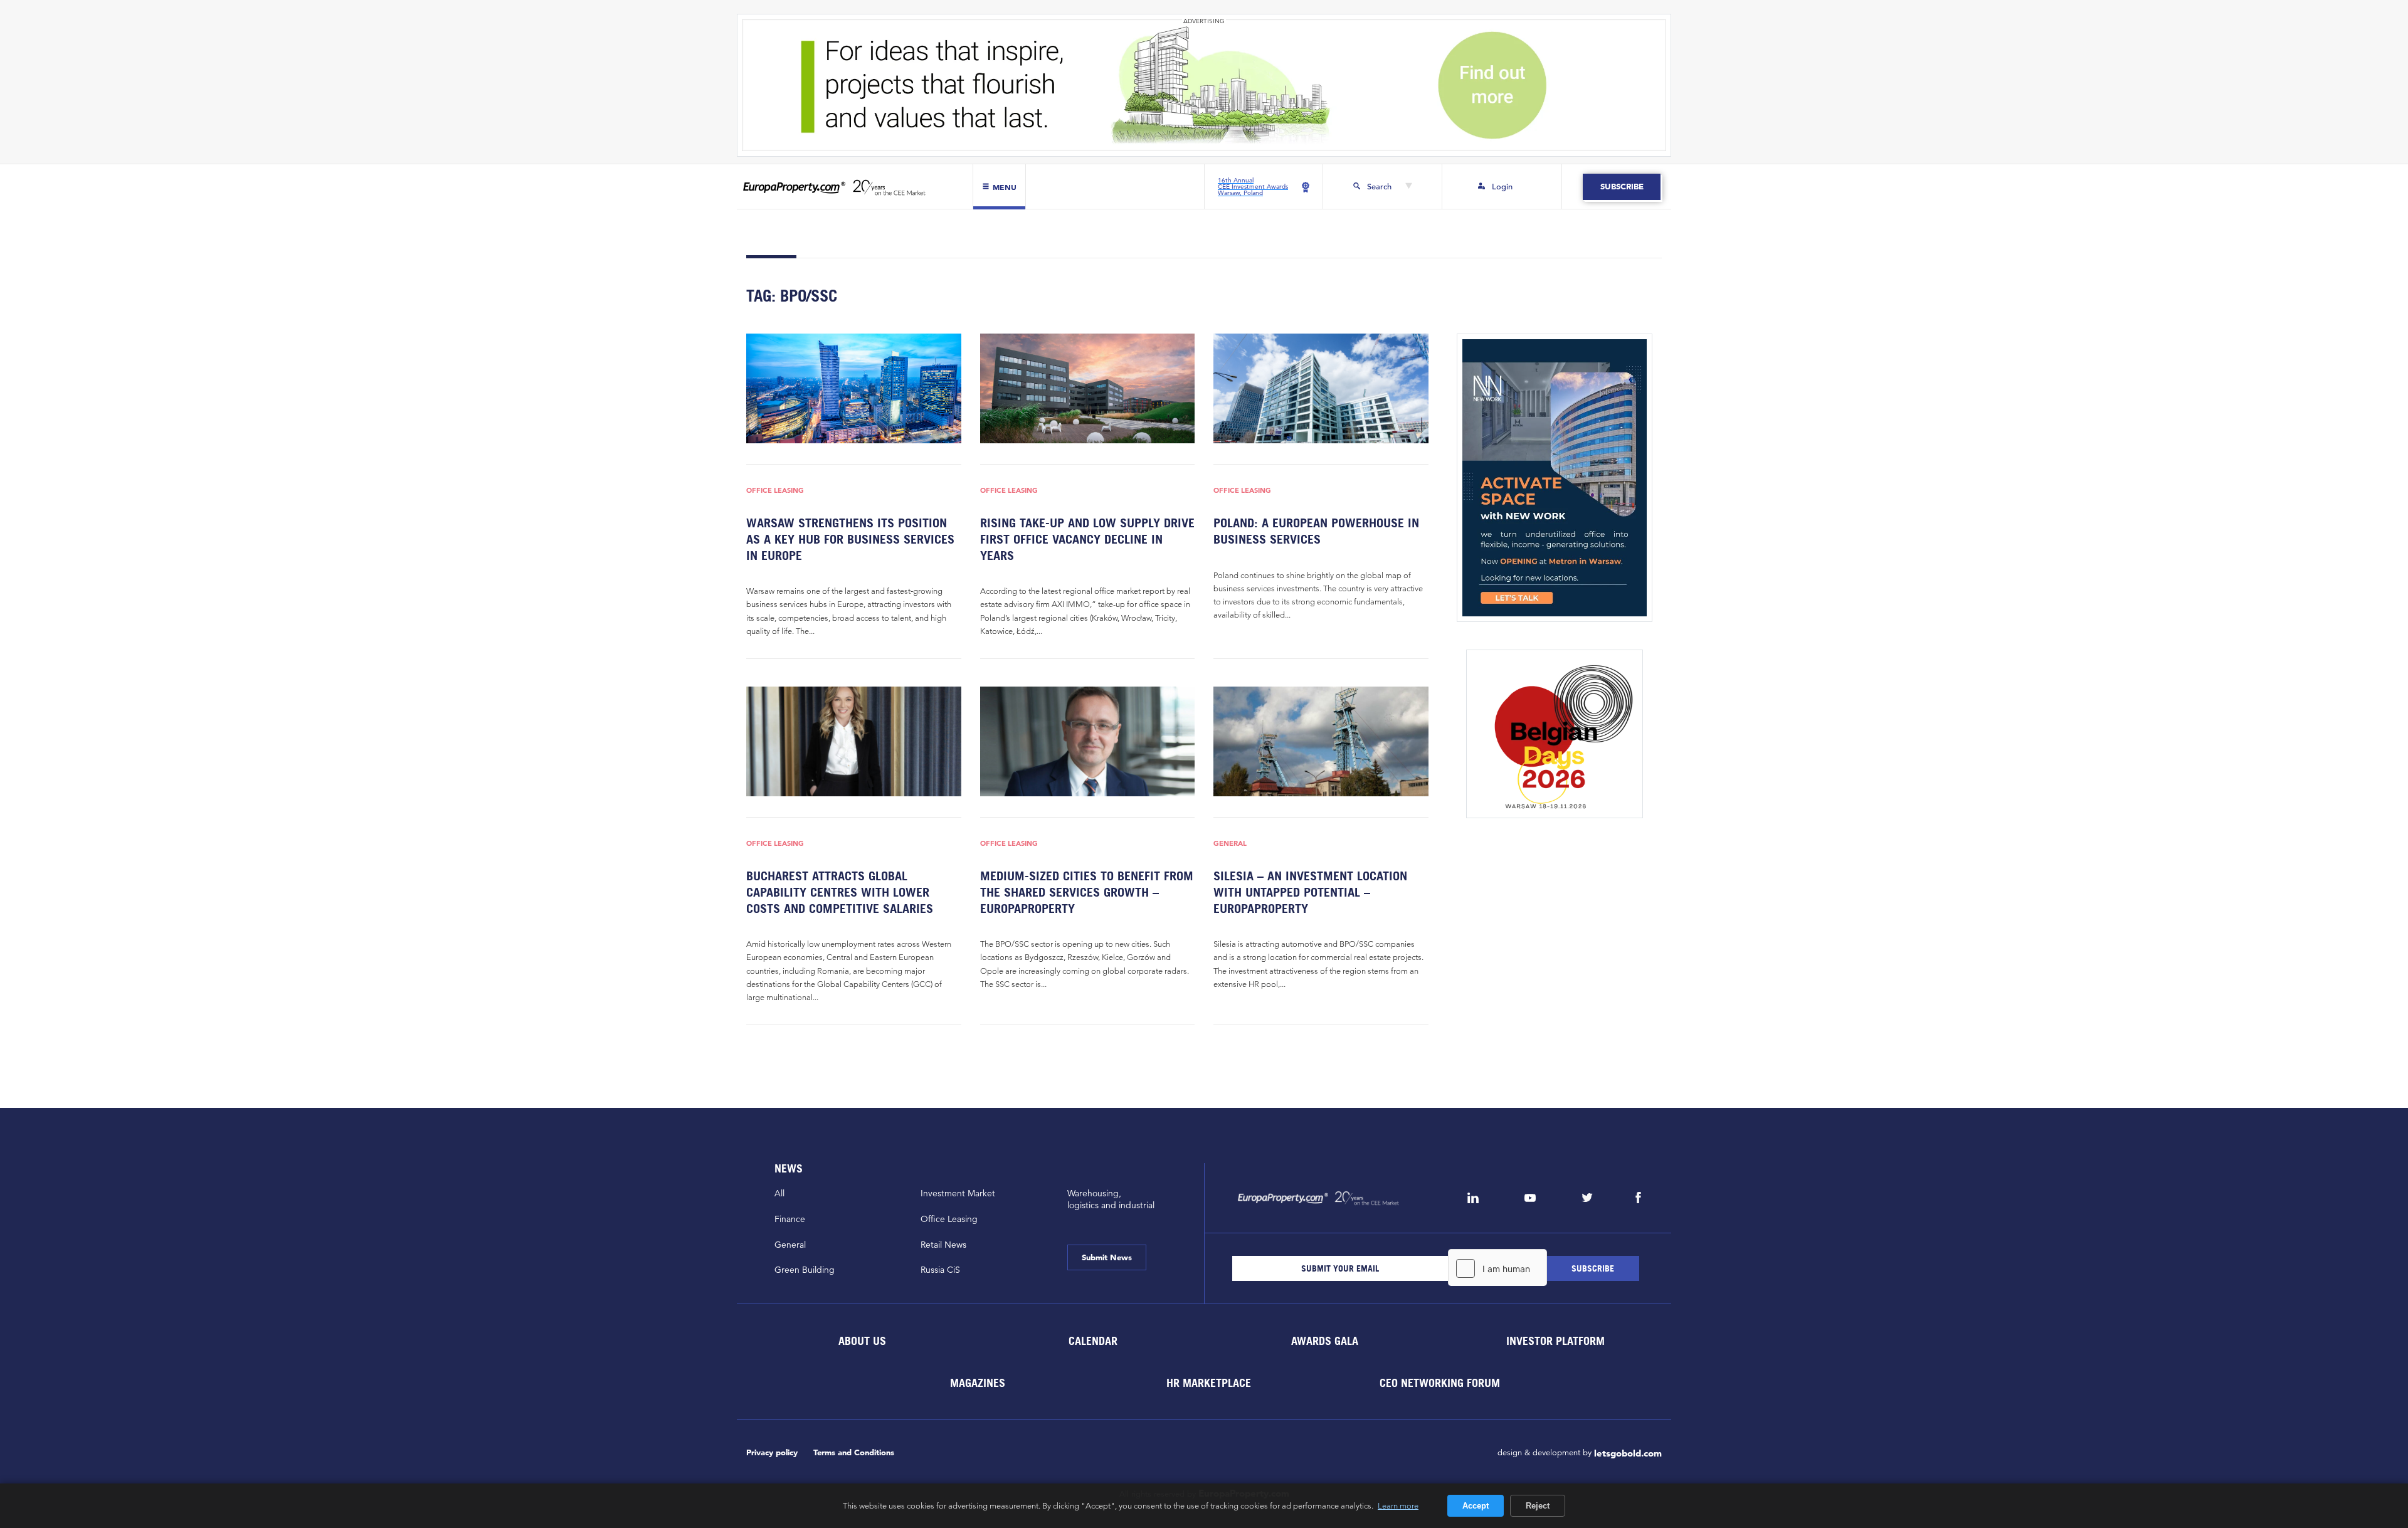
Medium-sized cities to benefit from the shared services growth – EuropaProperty (1087, 892)
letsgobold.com (1628, 1453)
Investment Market (958, 1193)
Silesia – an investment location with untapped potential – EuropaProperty (1310, 892)
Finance (790, 1219)
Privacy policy (772, 1452)
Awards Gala (1324, 1340)
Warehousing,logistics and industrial (1111, 1199)
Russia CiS (940, 1270)
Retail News (943, 1245)
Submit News (1107, 1257)
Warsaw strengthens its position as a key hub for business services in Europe (850, 539)
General (1230, 844)
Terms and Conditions (854, 1452)
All (779, 1193)
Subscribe (1621, 187)
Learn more (1398, 1505)
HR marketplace (1209, 1382)
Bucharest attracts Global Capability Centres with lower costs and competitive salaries (840, 892)
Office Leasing (775, 491)
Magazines (978, 1382)
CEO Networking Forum (1440, 1382)
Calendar (1093, 1340)
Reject (1538, 1506)
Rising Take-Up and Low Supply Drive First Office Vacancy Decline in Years (1087, 539)
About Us (862, 1340)
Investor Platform (1555, 1340)
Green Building (805, 1270)
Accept (1476, 1506)
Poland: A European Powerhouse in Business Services (1316, 531)
